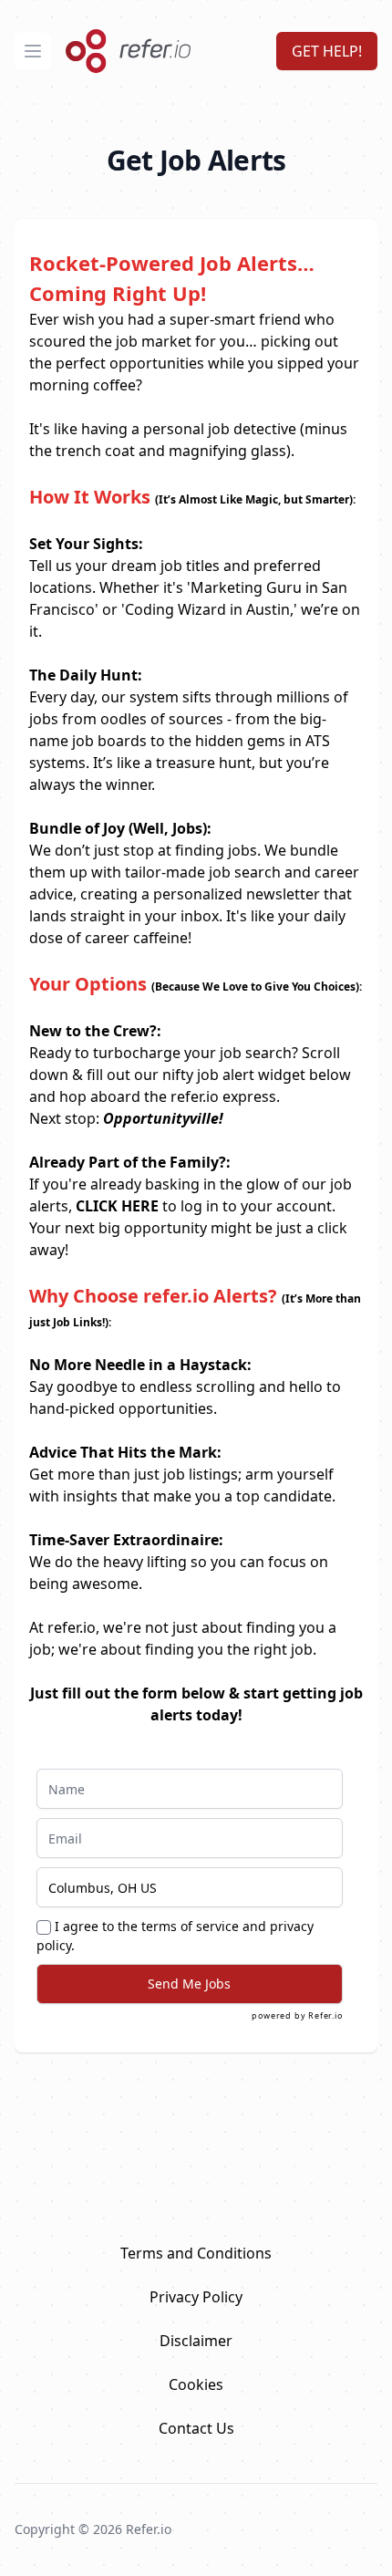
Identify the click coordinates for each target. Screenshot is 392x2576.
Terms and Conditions (196, 2253)
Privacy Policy (196, 2297)
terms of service (190, 1926)
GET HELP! (327, 51)
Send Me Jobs (189, 1984)
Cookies (196, 2384)
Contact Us (196, 2428)
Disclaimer (196, 2341)
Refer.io (325, 2015)
